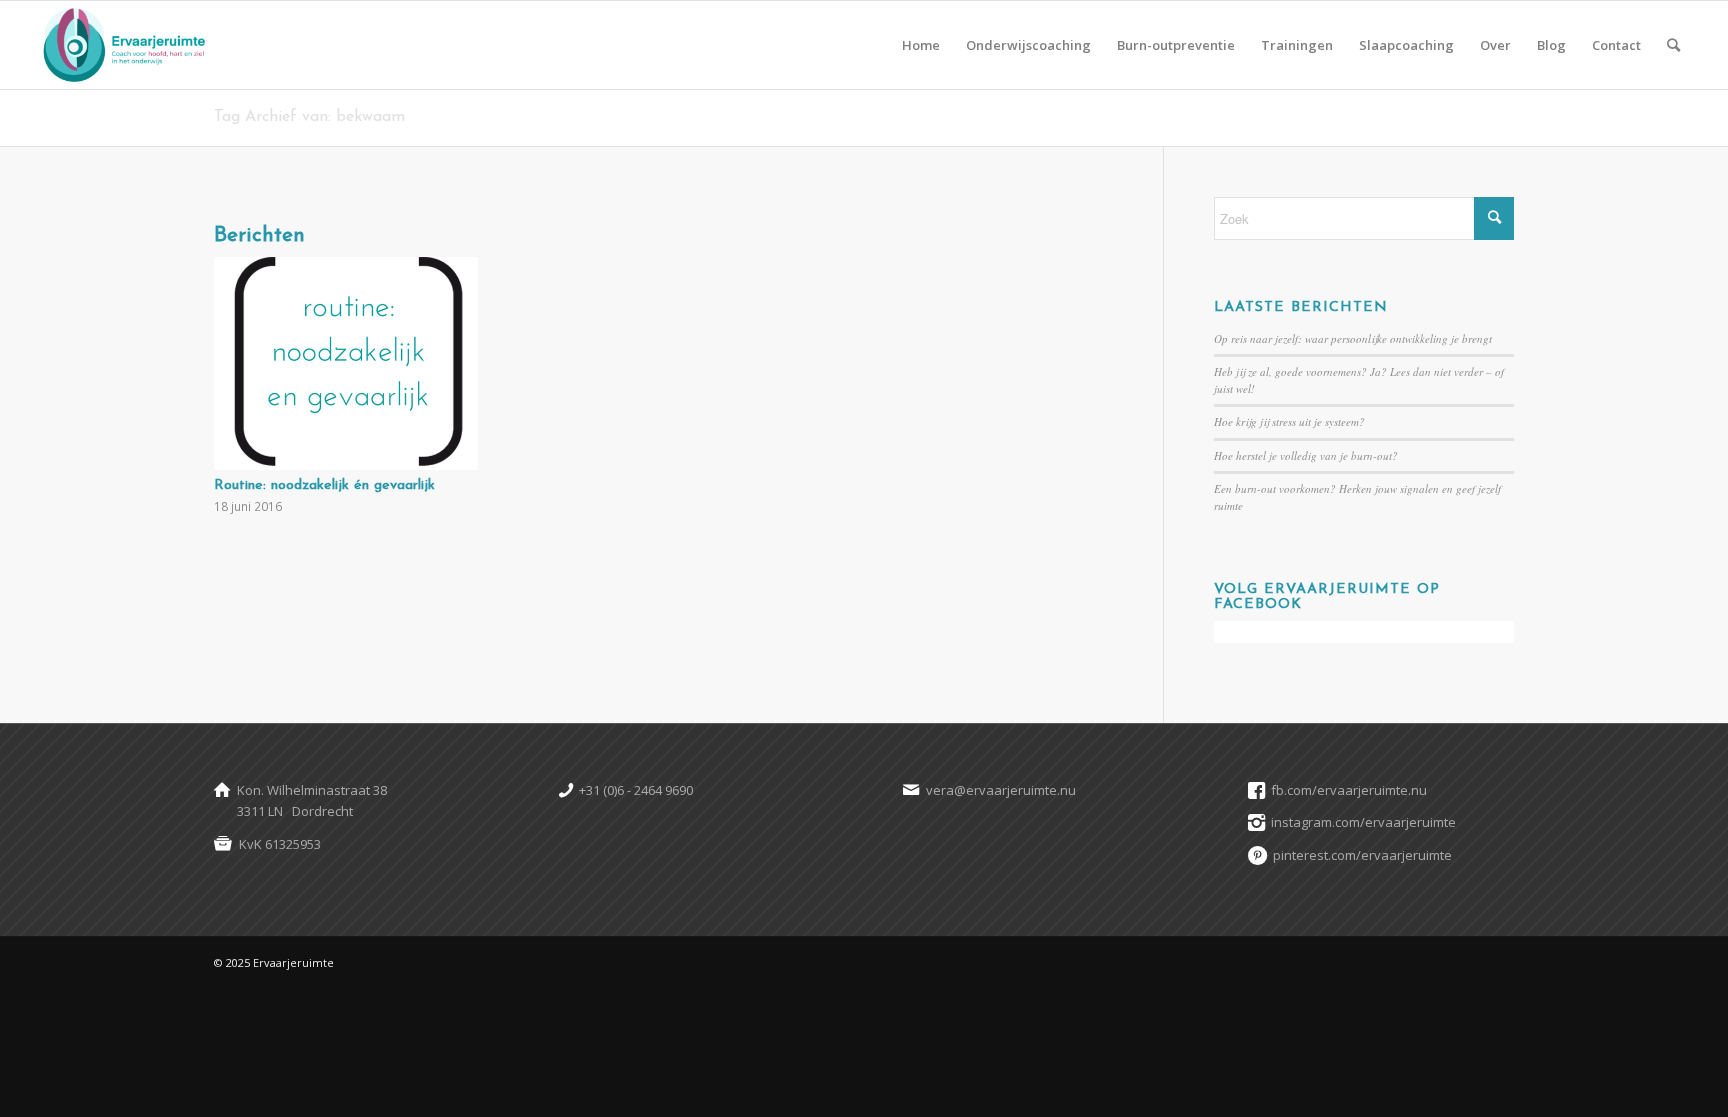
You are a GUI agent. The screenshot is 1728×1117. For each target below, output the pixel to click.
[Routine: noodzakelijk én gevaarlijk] (346, 363)
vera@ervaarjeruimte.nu (1001, 790)
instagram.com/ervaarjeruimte (1363, 822)
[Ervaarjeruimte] (123, 45)
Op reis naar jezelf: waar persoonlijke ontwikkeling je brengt (1353, 338)
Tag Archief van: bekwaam (309, 117)
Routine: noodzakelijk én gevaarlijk (324, 485)
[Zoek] (1673, 45)
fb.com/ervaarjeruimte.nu (1349, 790)
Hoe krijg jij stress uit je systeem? (1289, 421)
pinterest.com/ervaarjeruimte (1362, 855)
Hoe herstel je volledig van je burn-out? (1306, 455)
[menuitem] (921, 45)
